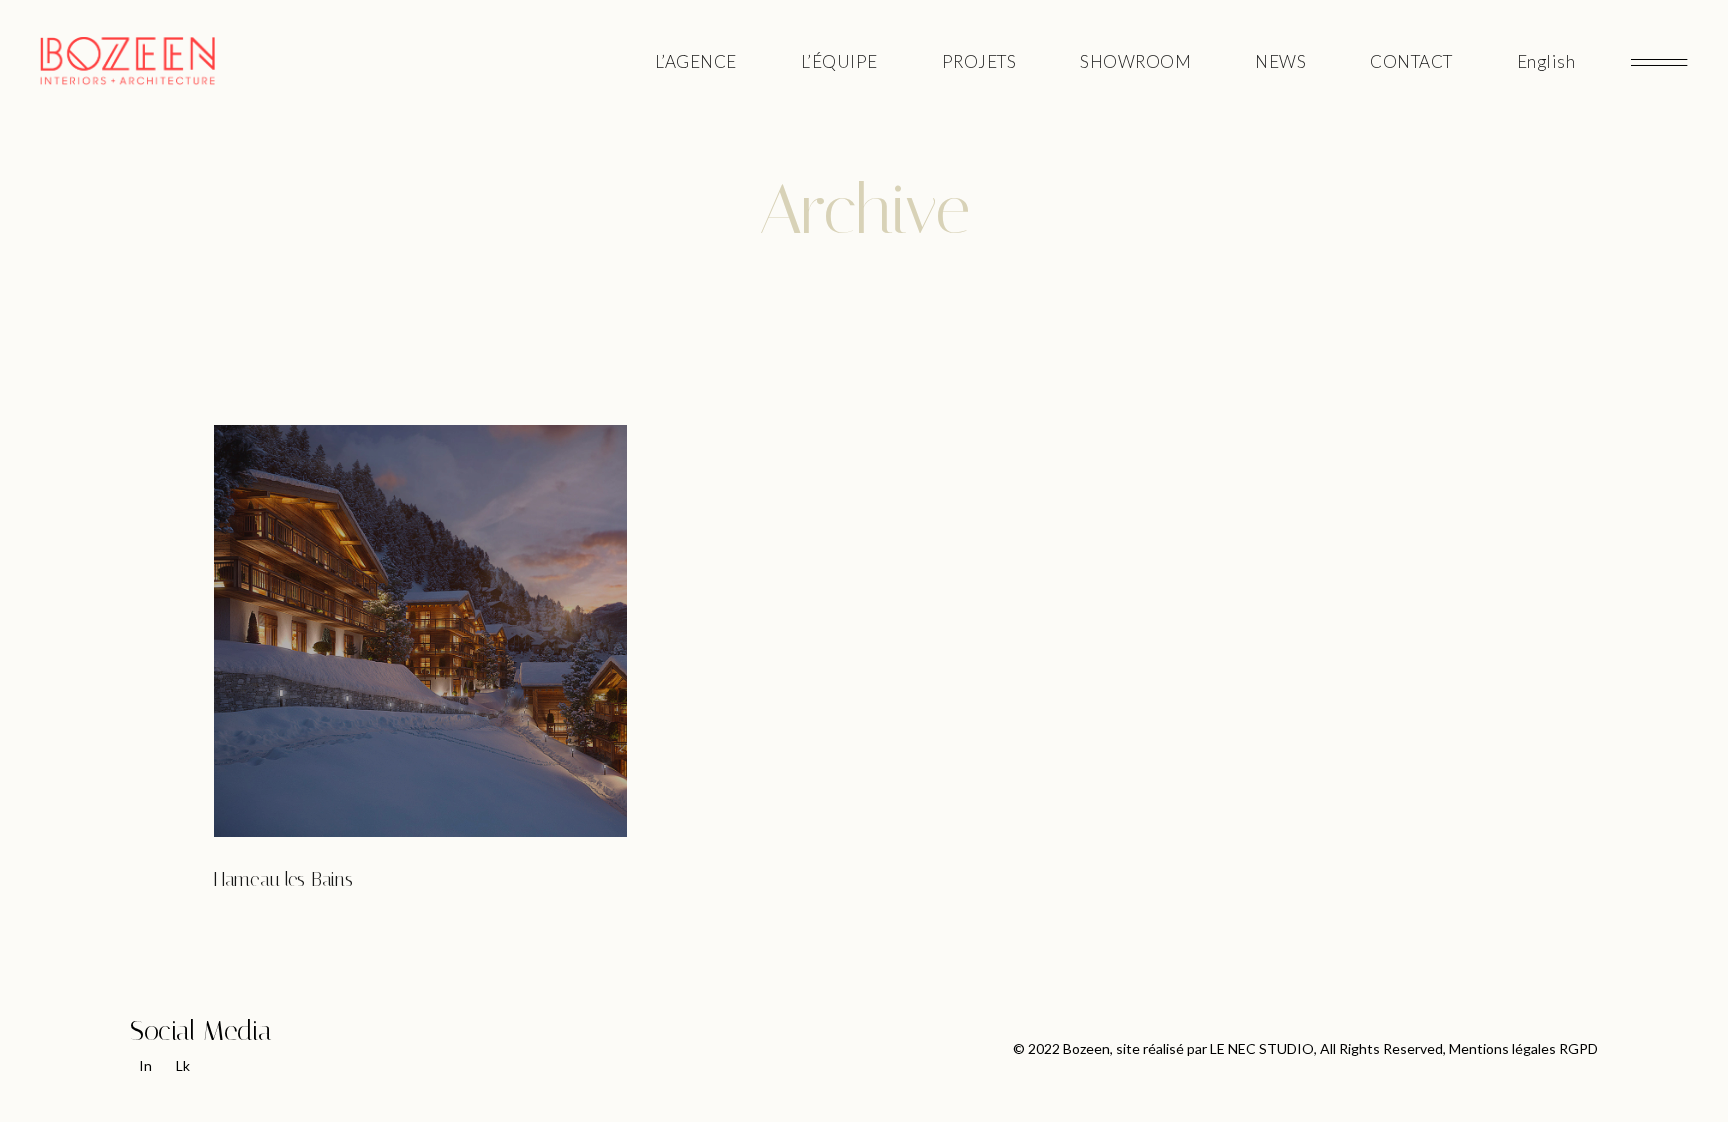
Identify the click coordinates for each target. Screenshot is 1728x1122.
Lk (183, 1065)
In (145, 1065)
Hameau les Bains (283, 879)
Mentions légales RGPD (1523, 1048)
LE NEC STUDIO (1262, 1048)
